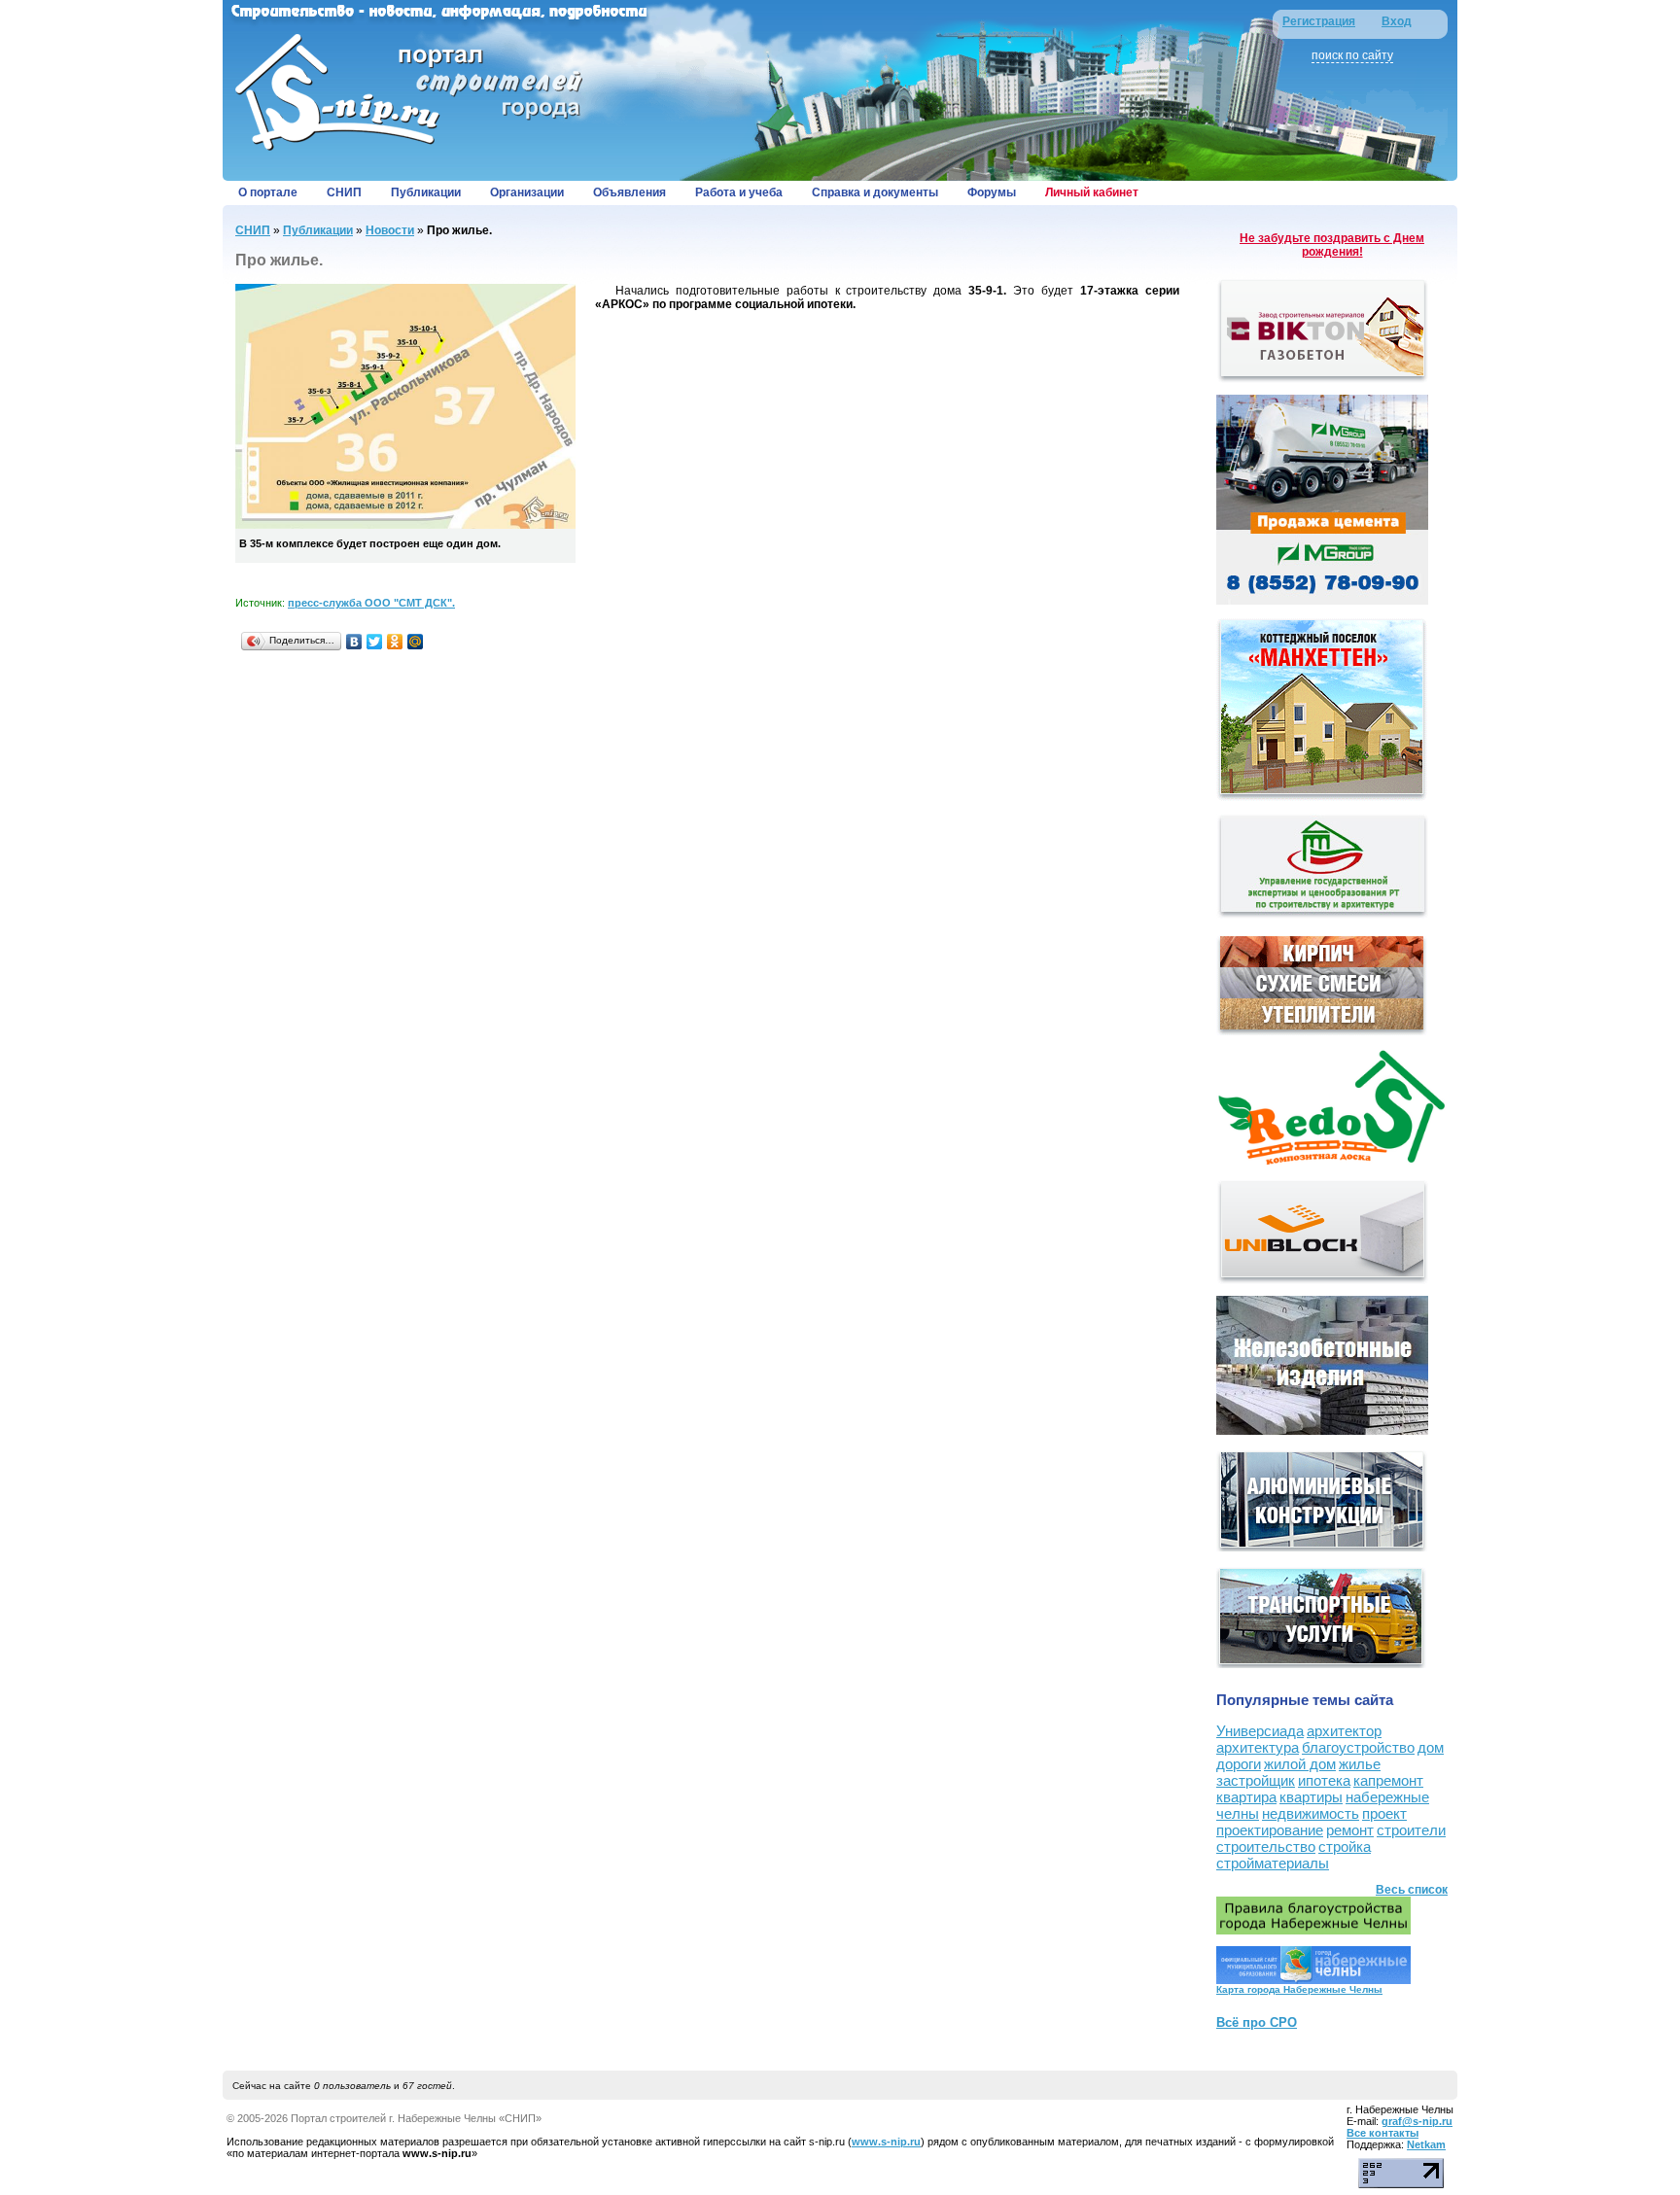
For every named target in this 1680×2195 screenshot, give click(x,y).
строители (1411, 1830)
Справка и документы (875, 192)
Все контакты (1382, 2133)
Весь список (1412, 1890)
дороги (1239, 1764)
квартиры (1311, 1797)
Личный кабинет (1092, 192)
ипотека (1324, 1780)
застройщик (1256, 1780)
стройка (1345, 1847)
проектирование (1270, 1830)
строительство (1266, 1847)
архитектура (1258, 1747)
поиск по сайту (1352, 55)
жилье (1360, 1764)
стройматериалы (1273, 1863)
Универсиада (1260, 1731)
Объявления (630, 192)
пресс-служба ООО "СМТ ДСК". (371, 603)
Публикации (426, 192)
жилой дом (1300, 1764)
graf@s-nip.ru (1417, 2121)
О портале (268, 192)
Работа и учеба (739, 192)
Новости (390, 230)
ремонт (1350, 1830)
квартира (1246, 1797)
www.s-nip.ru (886, 2142)
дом (1431, 1747)
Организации (527, 192)
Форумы (992, 192)
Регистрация (1319, 21)
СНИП (344, 192)
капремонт (1388, 1780)
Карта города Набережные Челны (1299, 1989)
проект (1384, 1813)
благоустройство (1358, 1747)
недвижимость (1311, 1813)
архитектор (1344, 1731)
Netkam (1426, 2144)
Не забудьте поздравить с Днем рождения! (1332, 245)
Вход (1397, 21)
